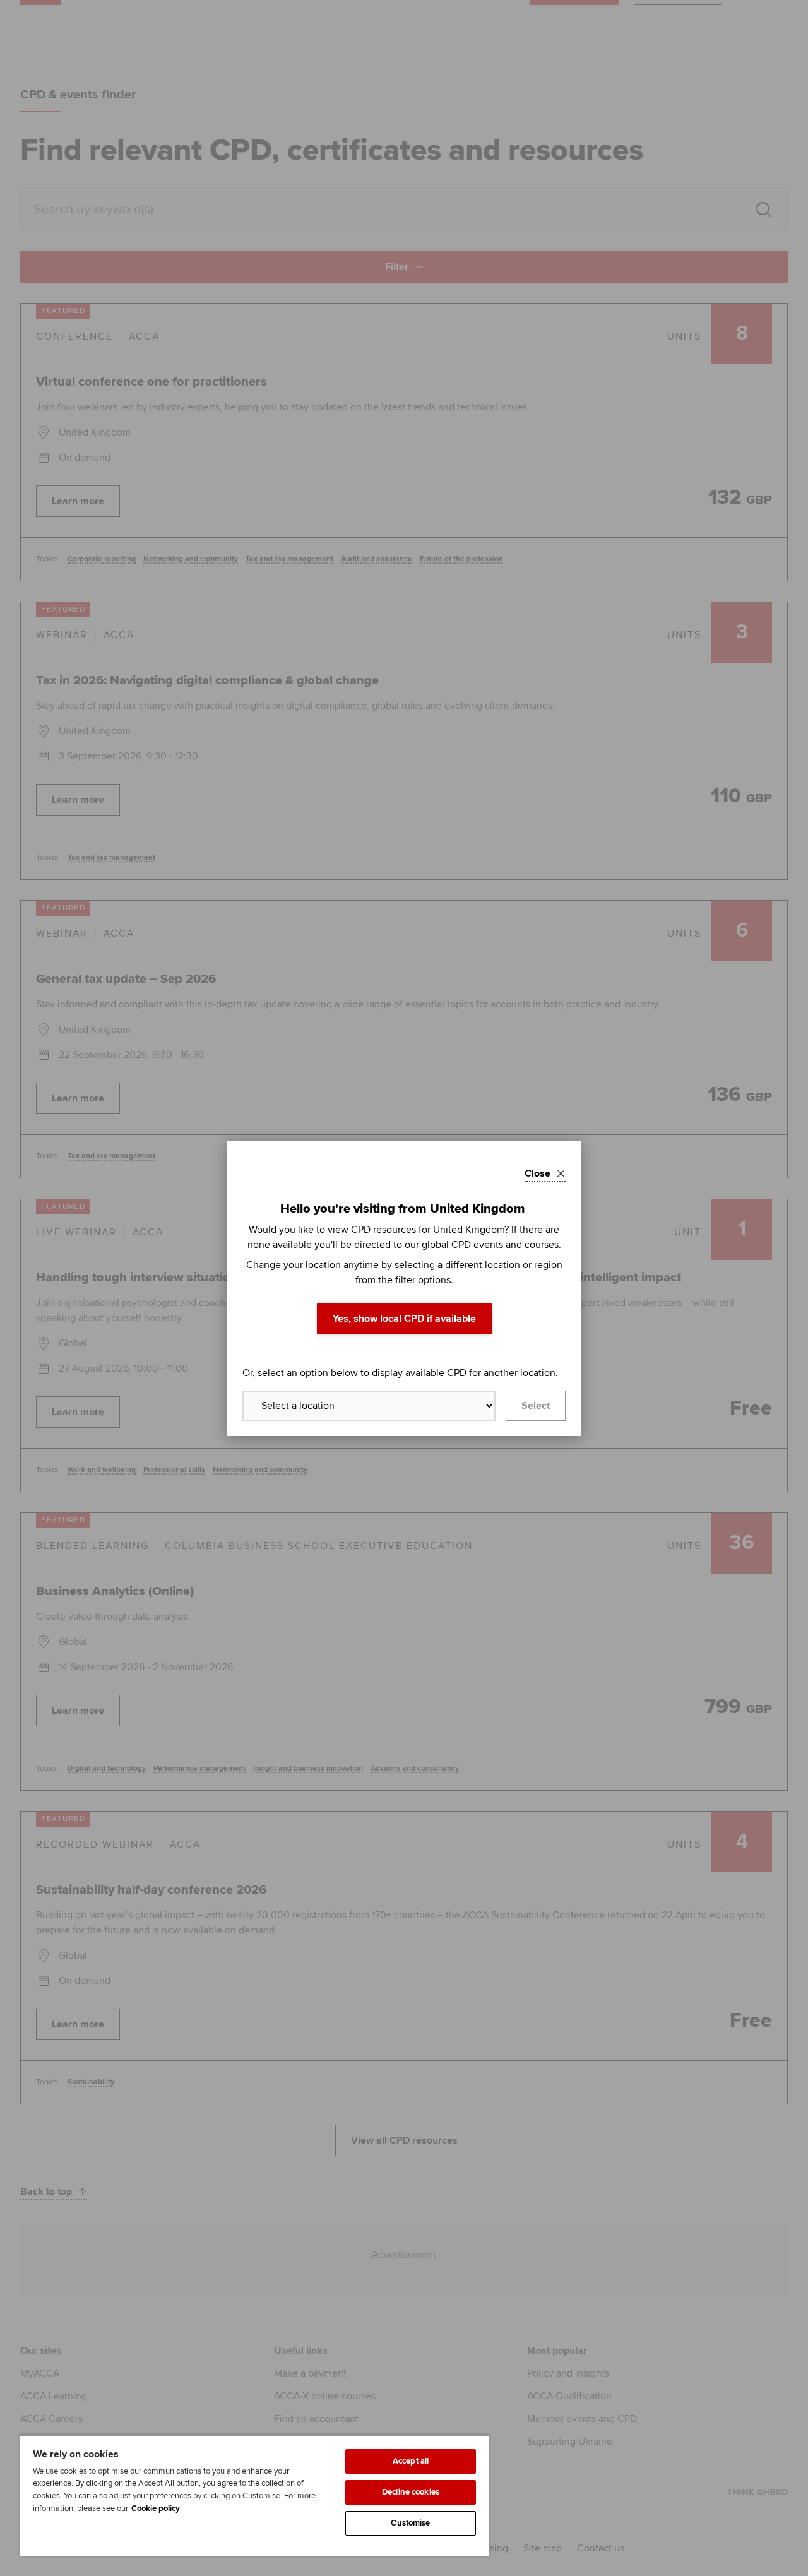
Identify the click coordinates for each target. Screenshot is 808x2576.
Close (538, 1173)
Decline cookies (411, 2492)
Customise (410, 2523)
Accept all (411, 2461)
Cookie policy (156, 2508)
